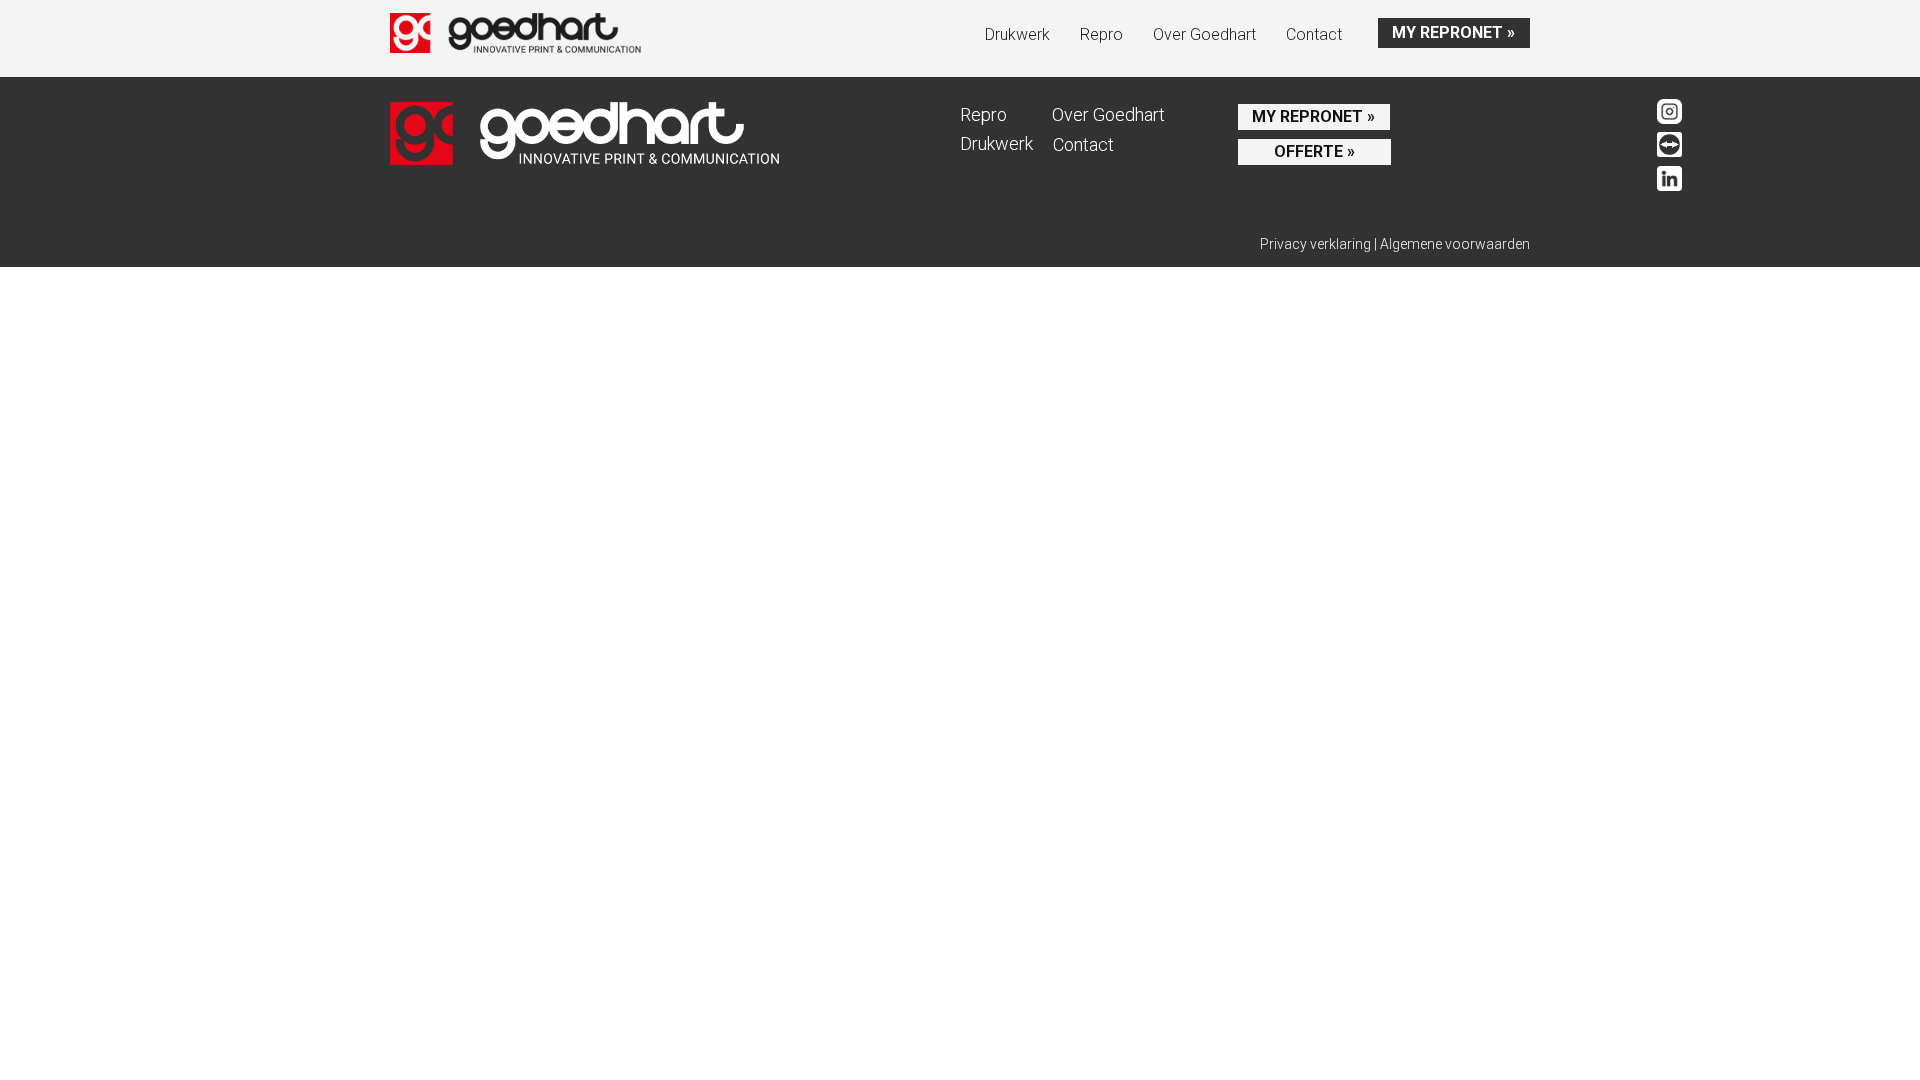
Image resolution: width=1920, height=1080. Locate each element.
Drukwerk (1017, 34)
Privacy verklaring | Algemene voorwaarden (1395, 244)
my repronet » (1453, 32)
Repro (1101, 34)
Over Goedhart (1204, 34)
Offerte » (1314, 151)
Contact (1314, 34)
